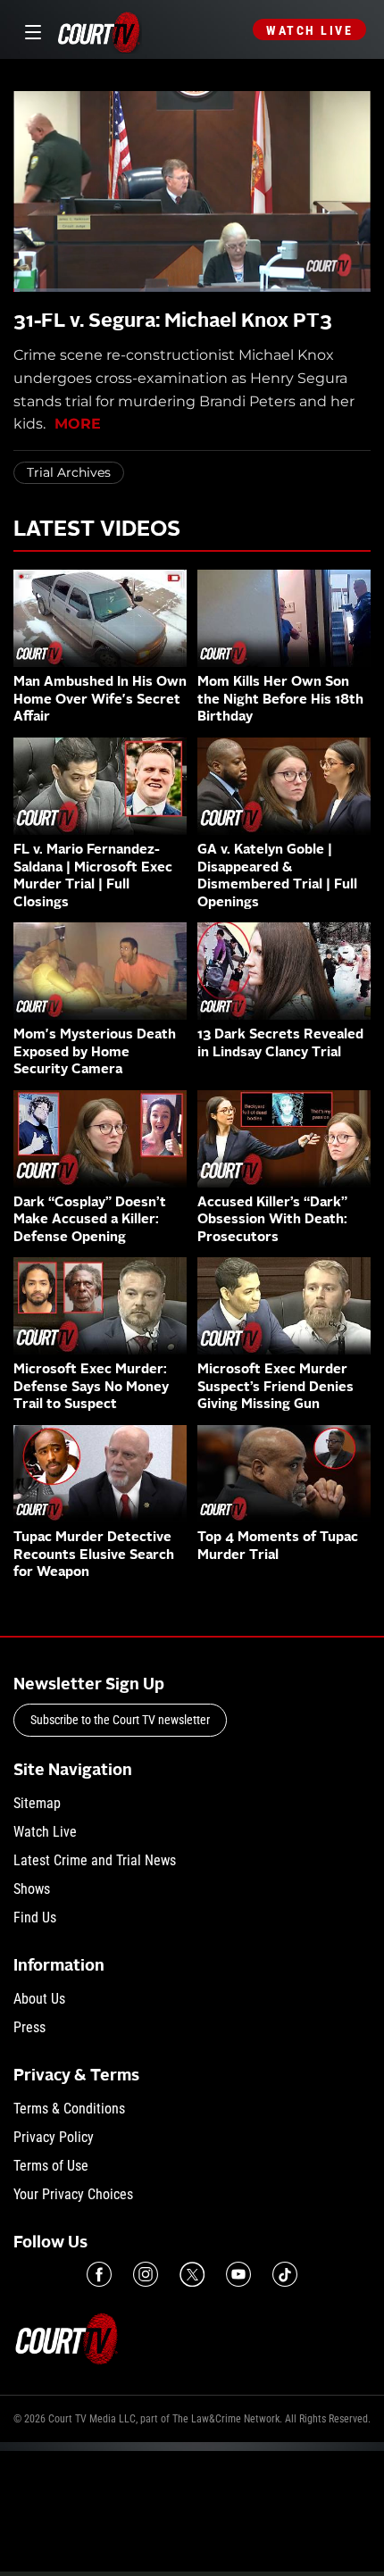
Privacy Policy (54, 2137)
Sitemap (37, 1803)
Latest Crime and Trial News (95, 1860)
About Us (39, 1999)
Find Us (35, 1917)
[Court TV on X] (192, 2274)
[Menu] (30, 30)
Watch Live (309, 30)
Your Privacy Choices (73, 2194)
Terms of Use (51, 2166)
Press (29, 2027)
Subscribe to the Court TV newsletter (120, 1720)
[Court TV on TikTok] (285, 2274)
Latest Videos (97, 530)
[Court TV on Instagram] (146, 2274)
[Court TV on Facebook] (99, 2274)
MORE (78, 424)
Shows (32, 1889)
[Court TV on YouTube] (238, 2274)
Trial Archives (69, 472)
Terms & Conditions (69, 2109)
